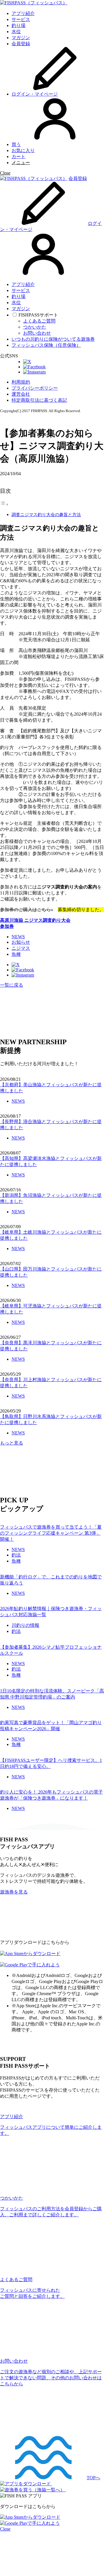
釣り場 (18, 25)
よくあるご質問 (39, 321)
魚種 (16, 954)
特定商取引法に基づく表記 (39, 400)
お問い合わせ (37, 333)
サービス (21, 19)
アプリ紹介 (23, 13)
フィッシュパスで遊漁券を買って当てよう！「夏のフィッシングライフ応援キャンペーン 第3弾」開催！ (51, 1533)
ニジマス (21, 948)
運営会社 (21, 394)
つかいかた (35, 327)
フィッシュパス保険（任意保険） (46, 345)
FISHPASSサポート (38, 315)
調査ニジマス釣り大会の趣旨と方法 (46, 514)
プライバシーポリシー (35, 388)
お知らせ (21, 942)
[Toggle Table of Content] (4, 504)
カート (18, 157)
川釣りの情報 (25, 1625)
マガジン (21, 38)
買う (16, 144)
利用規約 (21, 382)
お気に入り (23, 150)
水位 (16, 32)
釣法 (16, 1555)
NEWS (18, 937)
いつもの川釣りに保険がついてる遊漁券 (53, 339)
